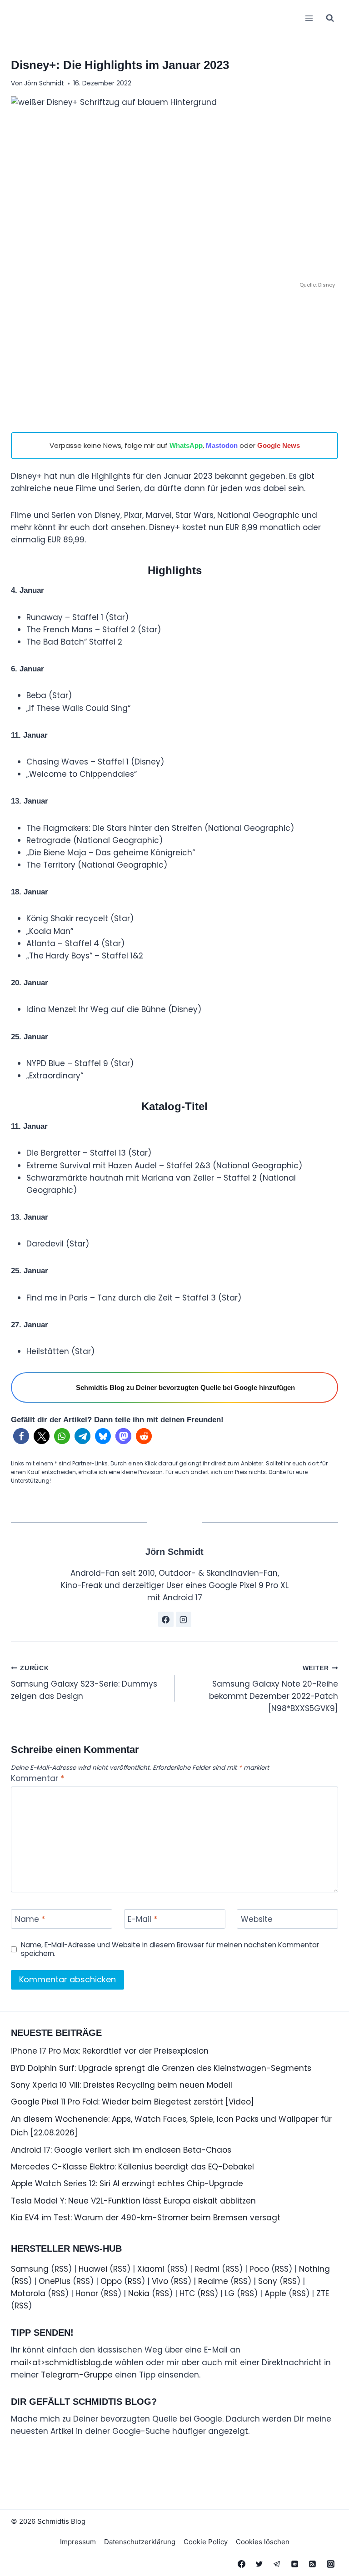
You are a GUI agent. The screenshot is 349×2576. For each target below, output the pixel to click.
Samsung (30, 2269)
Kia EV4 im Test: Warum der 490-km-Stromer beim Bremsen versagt (146, 2218)
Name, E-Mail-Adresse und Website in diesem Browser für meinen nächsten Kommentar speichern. (170, 1950)
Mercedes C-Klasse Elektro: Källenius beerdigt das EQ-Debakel (132, 2167)
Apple (275, 2293)
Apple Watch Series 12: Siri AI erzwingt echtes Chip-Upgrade (127, 2184)
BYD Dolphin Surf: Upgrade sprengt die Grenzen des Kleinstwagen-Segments (161, 2068)
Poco (259, 2269)
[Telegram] (277, 2564)
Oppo (111, 2281)
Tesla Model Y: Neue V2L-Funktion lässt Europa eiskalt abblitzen (133, 2201)
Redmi (207, 2269)
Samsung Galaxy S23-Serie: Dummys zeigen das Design (84, 1683)
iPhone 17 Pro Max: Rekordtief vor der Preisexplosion (110, 2051)
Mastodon (222, 445)
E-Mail (142, 1919)
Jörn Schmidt (44, 83)
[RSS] (313, 2564)
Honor (87, 2293)
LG (230, 2293)
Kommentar (37, 1779)
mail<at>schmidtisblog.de (62, 2363)
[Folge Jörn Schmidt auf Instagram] (184, 1619)
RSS (61, 2269)
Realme (213, 2281)
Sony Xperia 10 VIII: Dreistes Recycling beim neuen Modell (122, 2085)
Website (257, 1919)
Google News (279, 445)
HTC (187, 2293)
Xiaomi (151, 2269)
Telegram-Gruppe (77, 2375)
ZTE (323, 2293)
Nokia (139, 2293)
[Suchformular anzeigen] (330, 18)
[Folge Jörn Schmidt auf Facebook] (166, 1619)
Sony (268, 2281)
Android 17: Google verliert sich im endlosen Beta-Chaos (121, 2150)
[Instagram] (330, 2564)
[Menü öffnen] (309, 18)
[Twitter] (259, 2564)
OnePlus (55, 2281)
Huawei (93, 2269)
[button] (21, 1436)
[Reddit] (295, 2564)
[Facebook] (242, 2564)
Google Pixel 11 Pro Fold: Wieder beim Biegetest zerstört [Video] (132, 2102)
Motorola (28, 2293)
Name (30, 1919)
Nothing (314, 2269)
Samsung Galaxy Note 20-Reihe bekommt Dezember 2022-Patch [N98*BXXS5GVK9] (274, 1689)
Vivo (160, 2281)
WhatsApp (186, 445)
